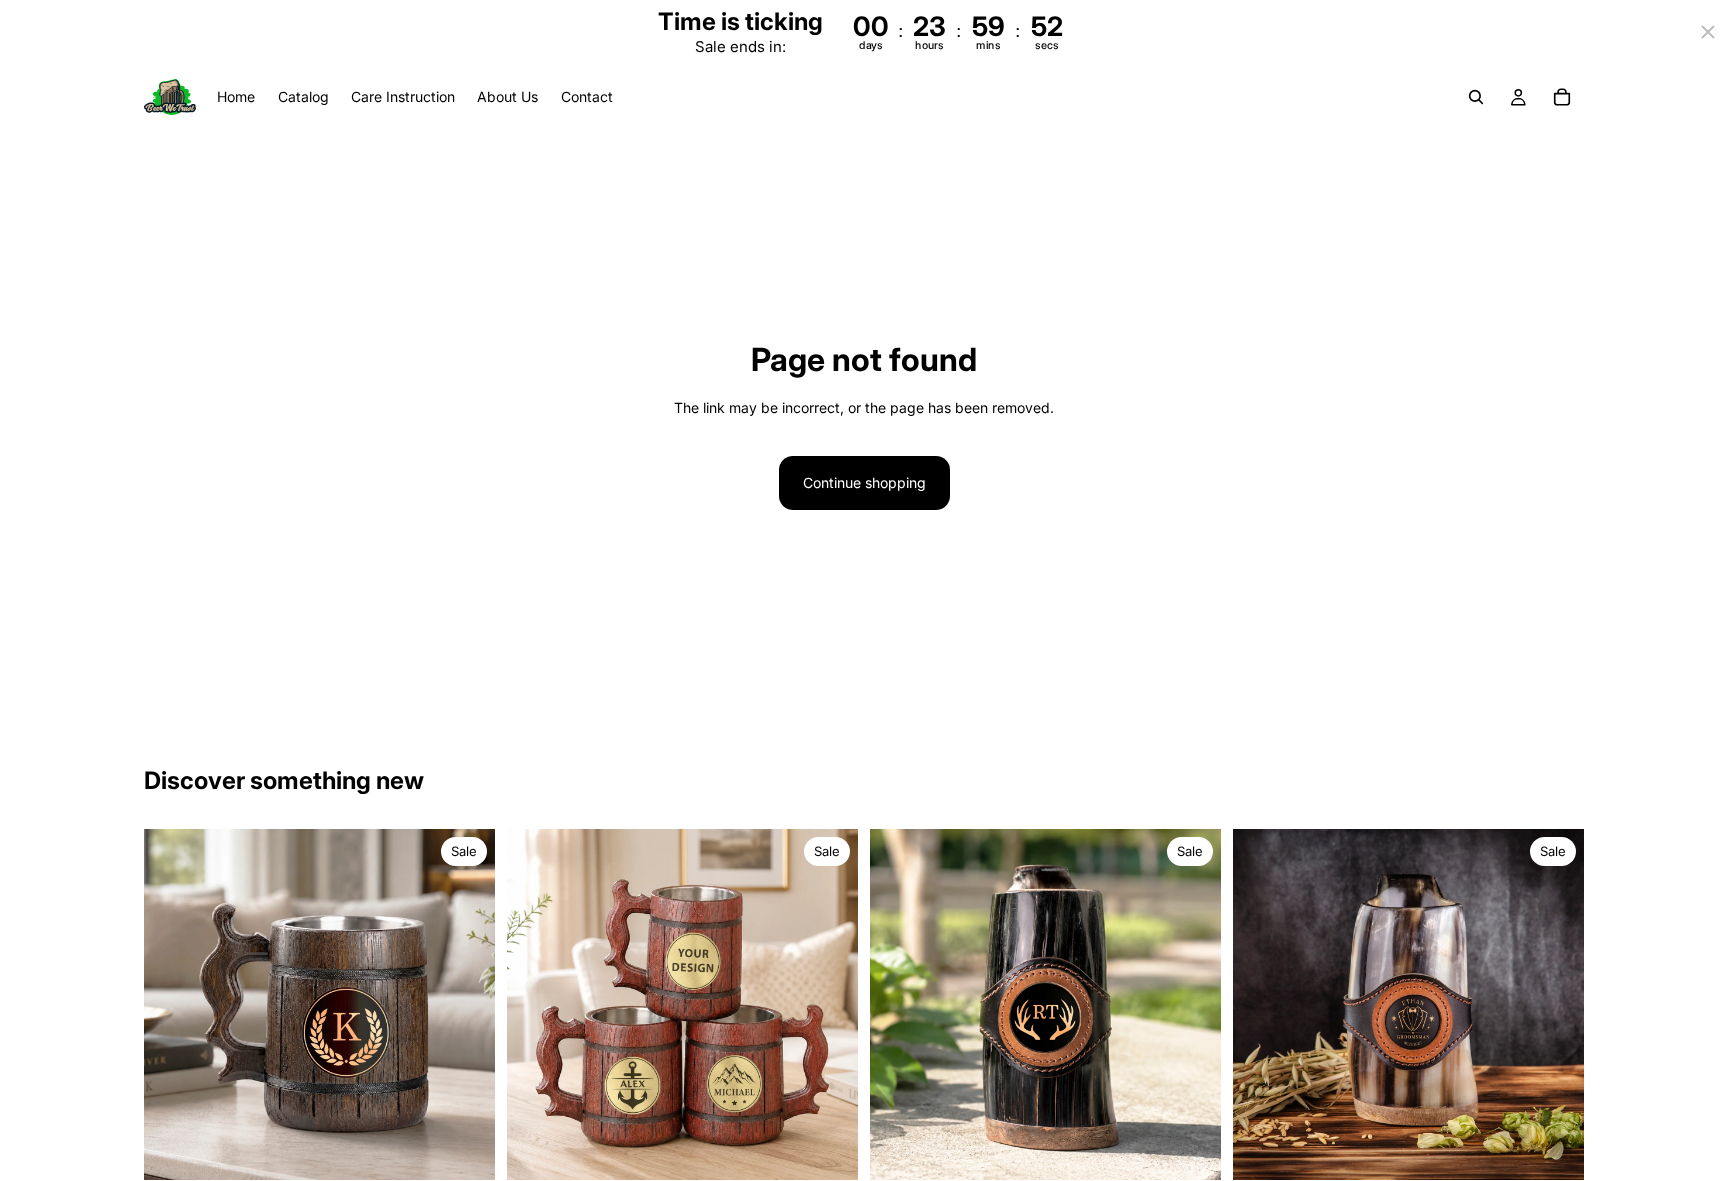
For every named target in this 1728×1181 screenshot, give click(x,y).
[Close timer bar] (1708, 32)
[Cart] (1562, 98)
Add (1207, 1148)
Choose (481, 1148)
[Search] (1476, 98)
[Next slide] (465, 1005)
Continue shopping (864, 482)
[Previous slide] (174, 1005)
